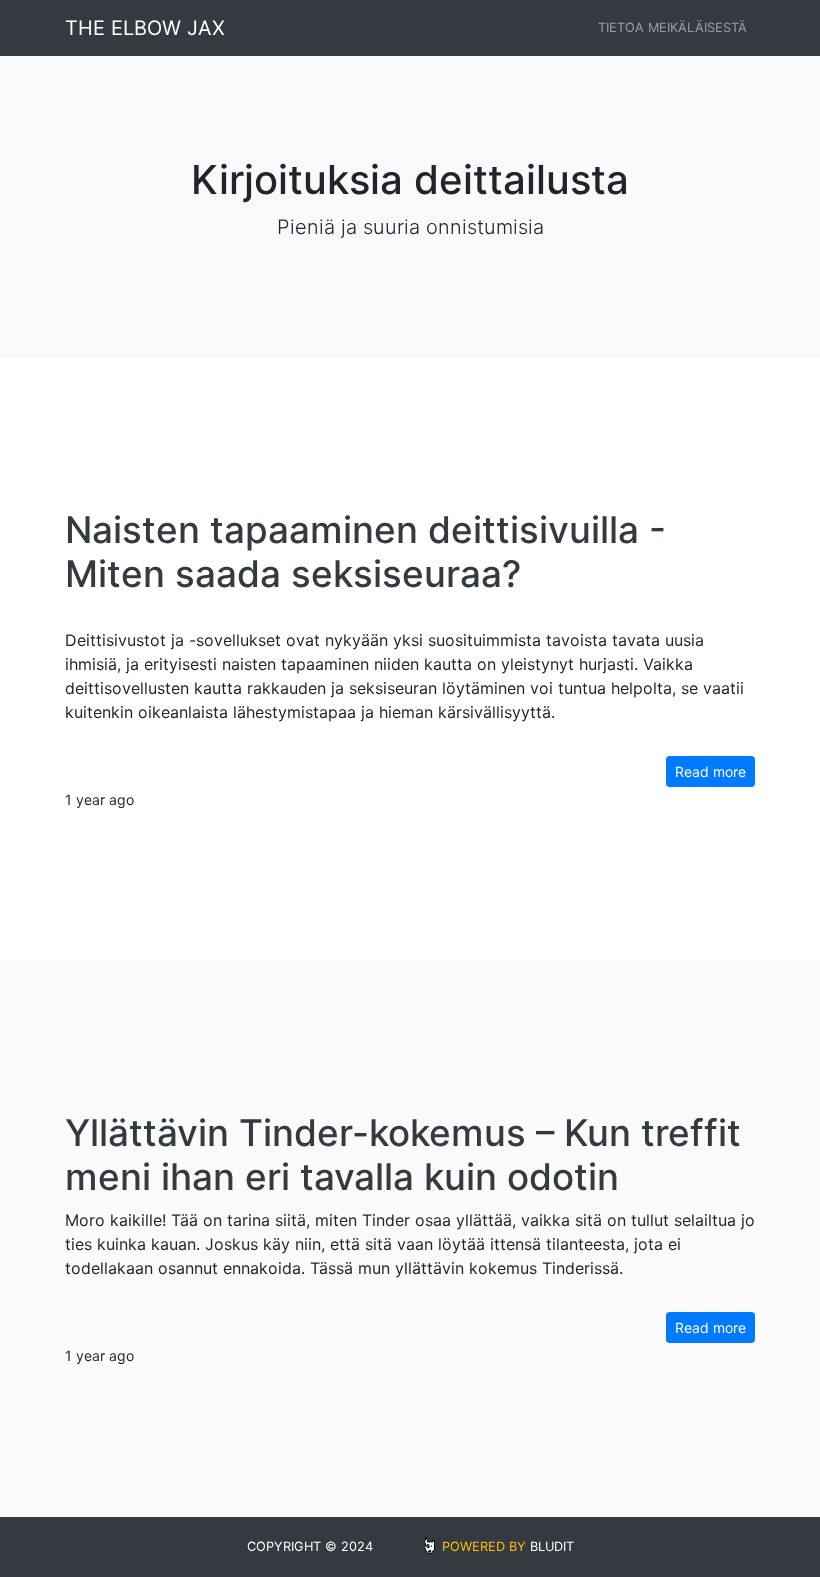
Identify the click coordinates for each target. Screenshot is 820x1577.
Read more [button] (710, 771)
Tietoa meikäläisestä (672, 27)
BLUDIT (552, 1546)
